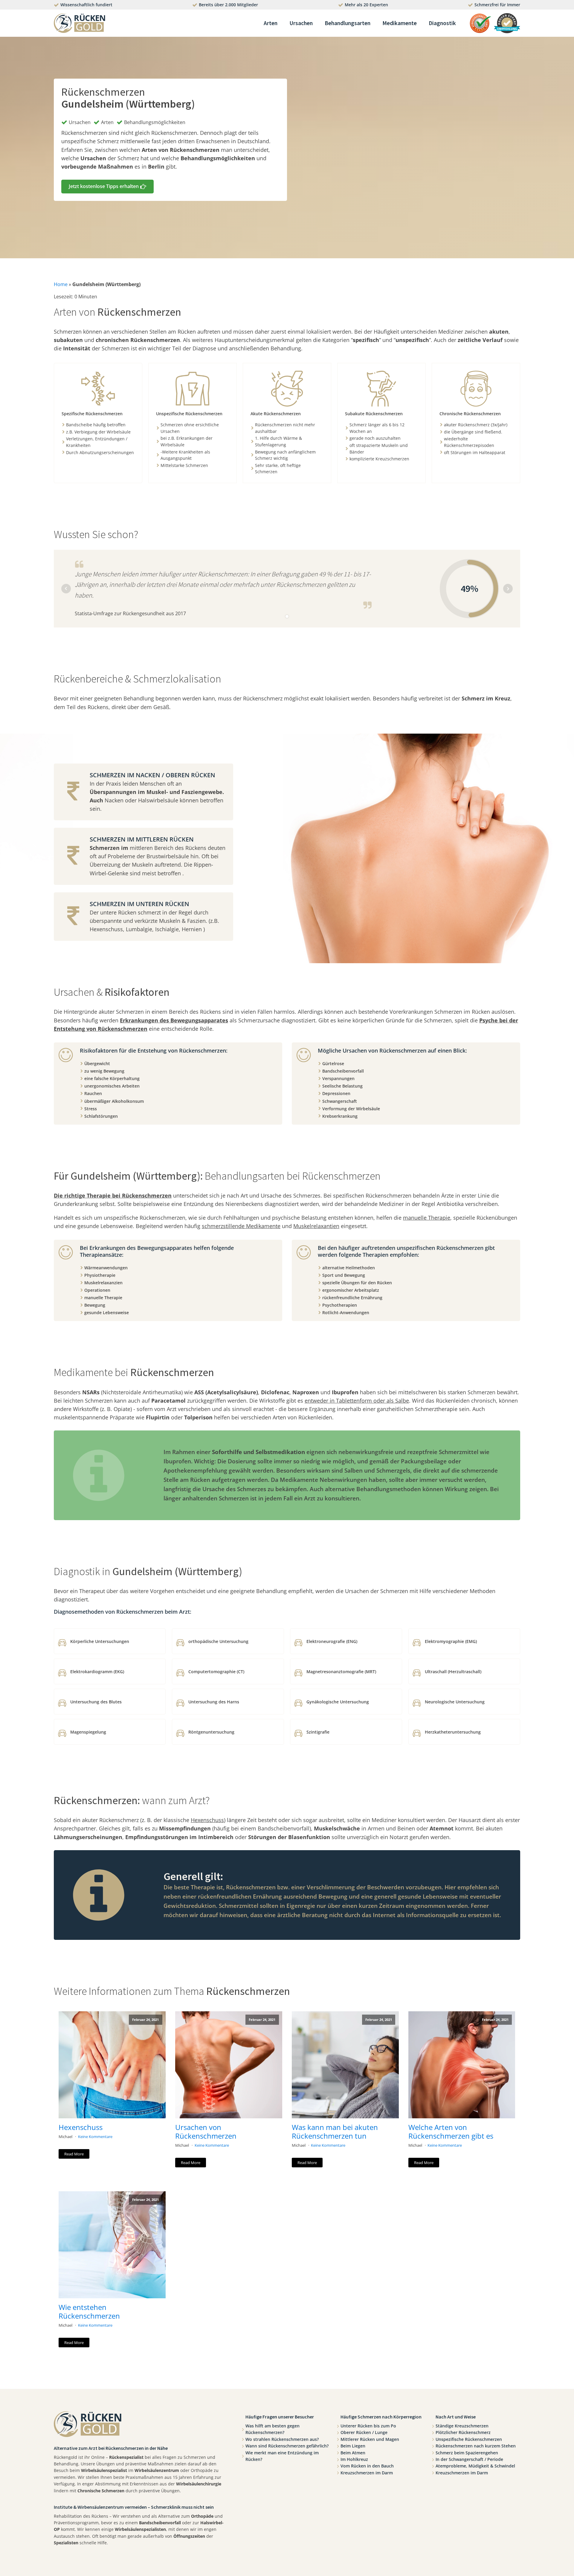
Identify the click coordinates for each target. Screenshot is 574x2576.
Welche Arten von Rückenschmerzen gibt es (451, 2132)
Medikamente (400, 23)
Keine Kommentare (95, 2137)
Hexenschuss (81, 2127)
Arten (271, 23)
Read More (74, 2154)
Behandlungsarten (348, 23)
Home (61, 284)
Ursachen (301, 23)
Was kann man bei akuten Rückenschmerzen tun (335, 2132)
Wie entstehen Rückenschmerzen (89, 2312)
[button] (107, 187)
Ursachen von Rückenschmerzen (206, 2132)
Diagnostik (442, 23)
